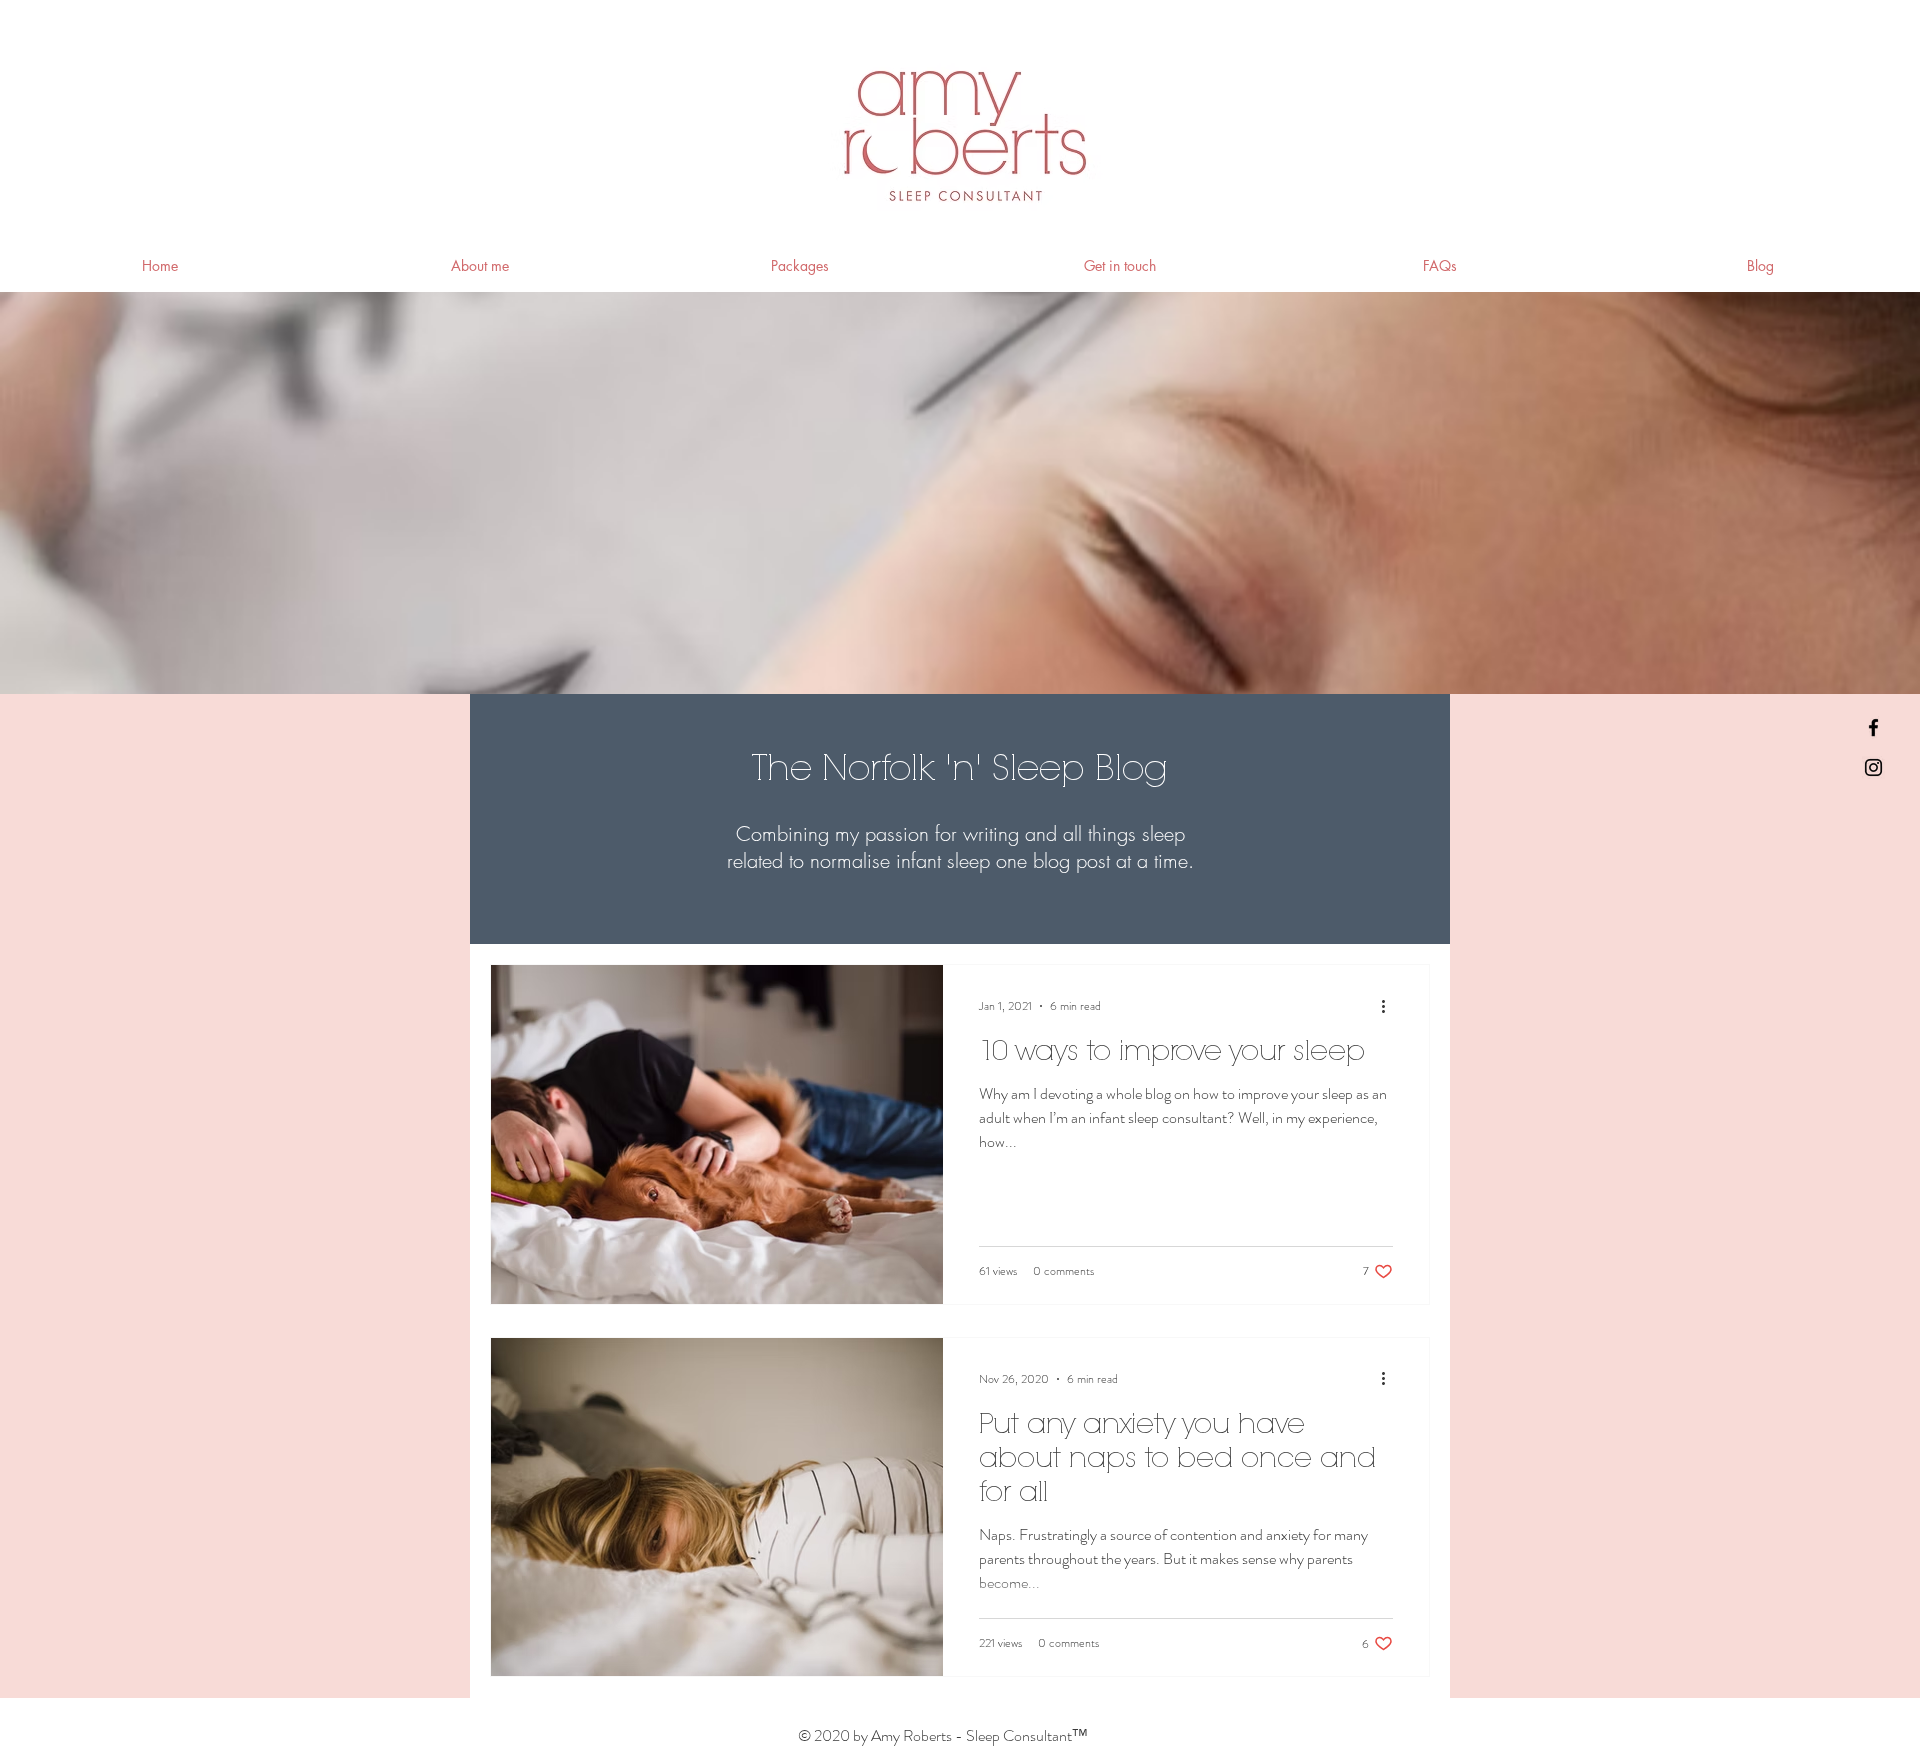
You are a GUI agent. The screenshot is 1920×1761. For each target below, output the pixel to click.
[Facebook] (1873, 727)
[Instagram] (1873, 767)
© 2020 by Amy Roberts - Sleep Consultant (942, 1735)
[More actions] (1390, 1006)
